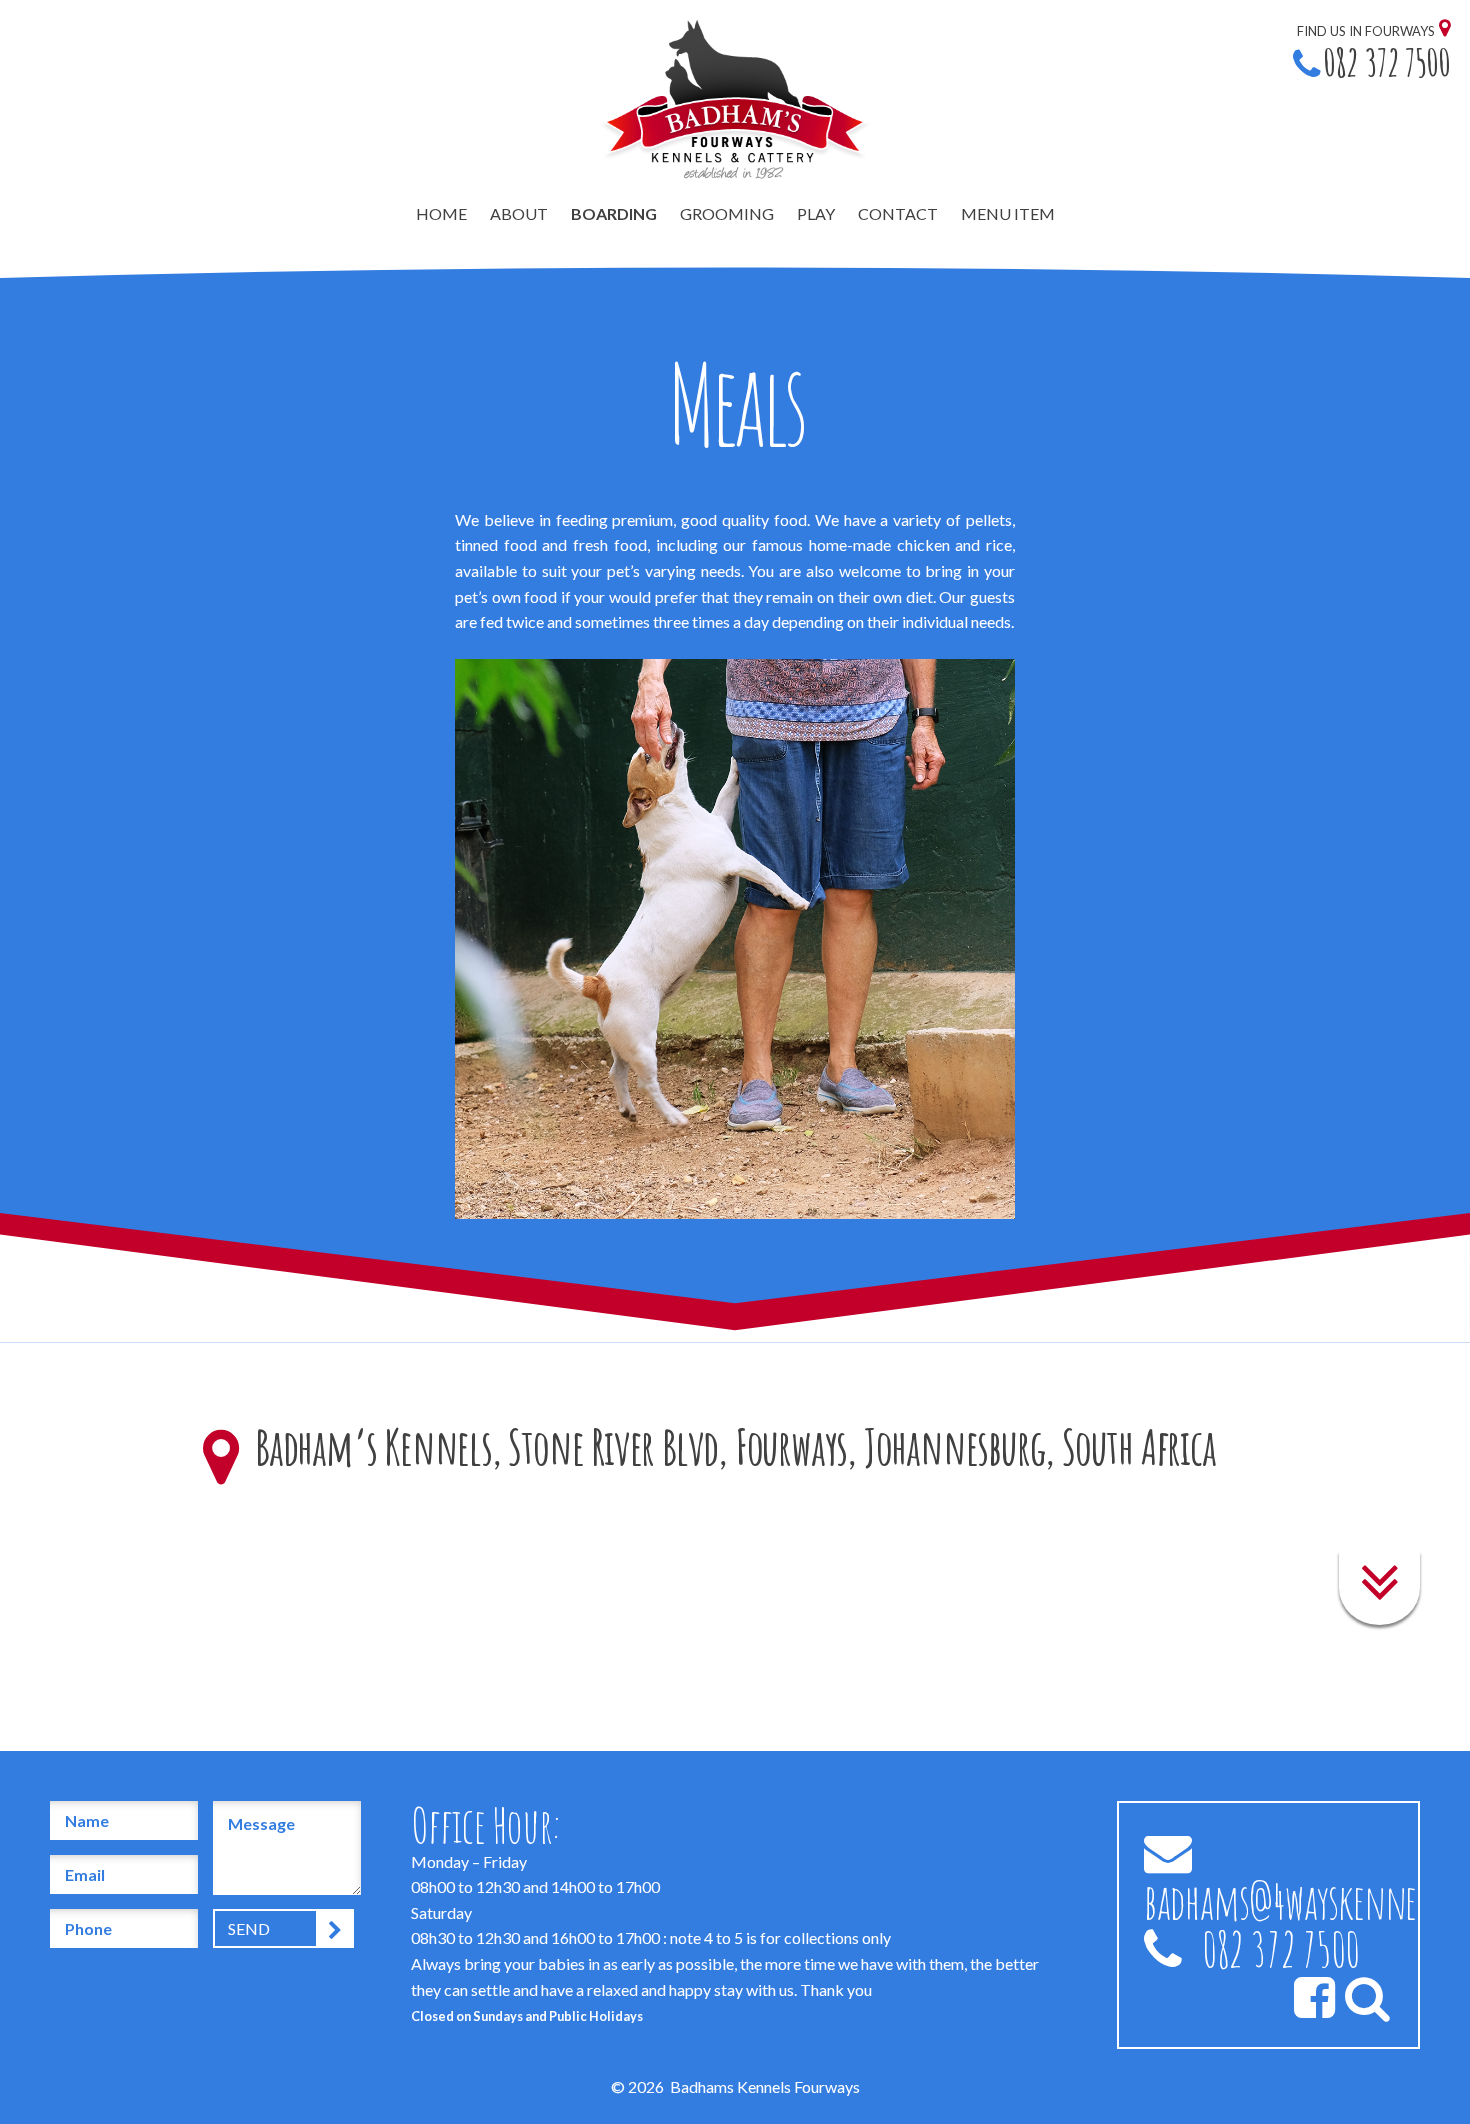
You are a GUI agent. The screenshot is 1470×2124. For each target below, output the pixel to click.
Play (816, 213)
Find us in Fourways (1366, 31)
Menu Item (1008, 213)
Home (441, 213)
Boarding (614, 213)
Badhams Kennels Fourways (765, 2086)
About (519, 213)
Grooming (727, 213)
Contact (898, 213)
